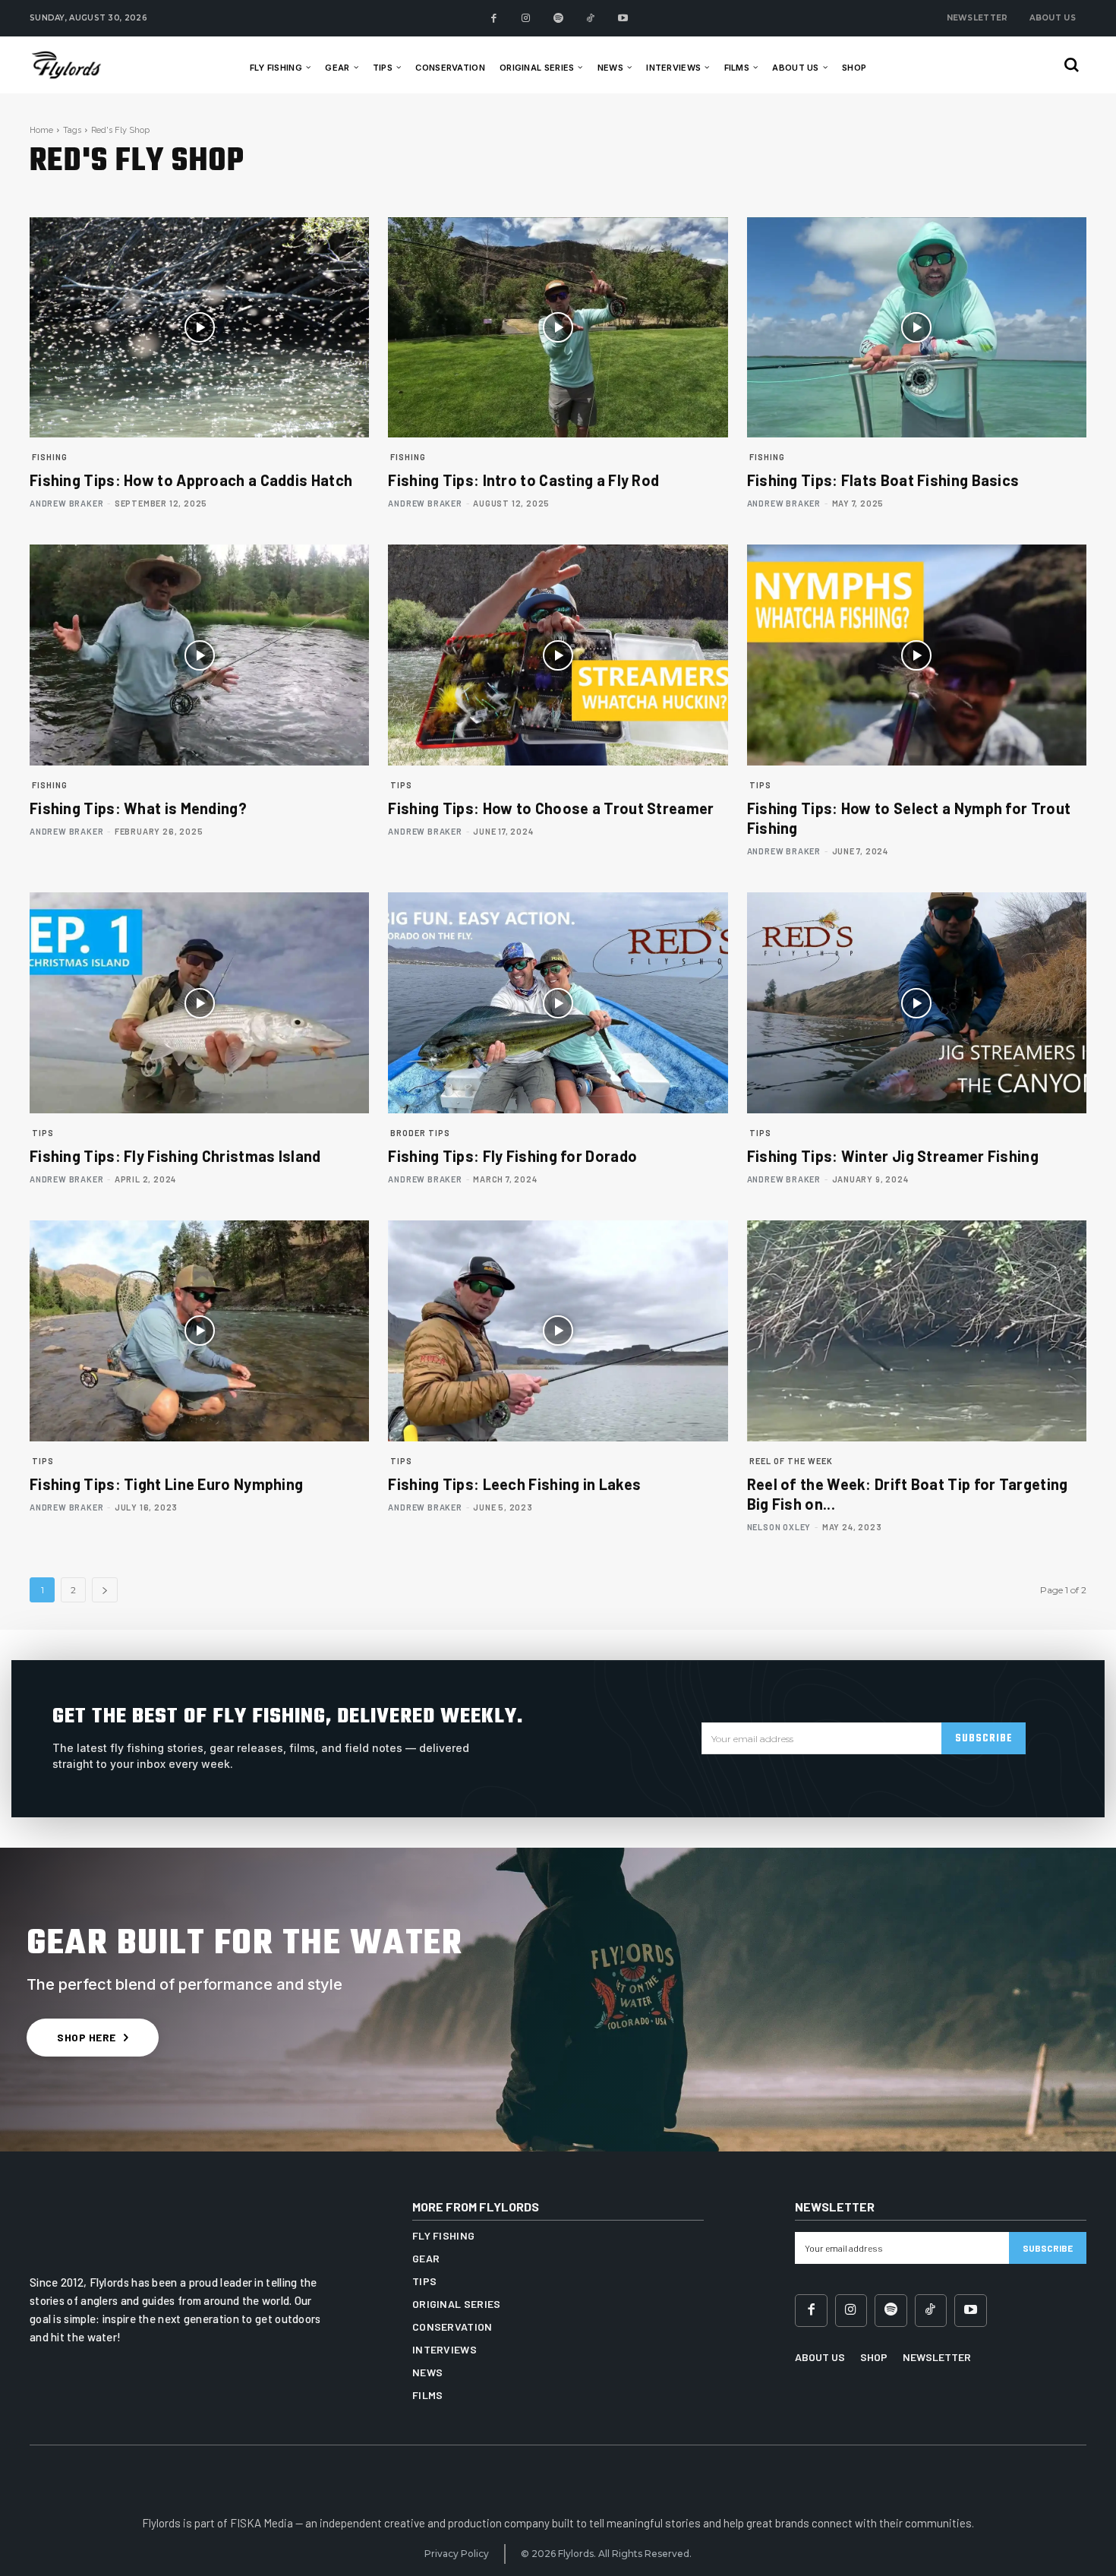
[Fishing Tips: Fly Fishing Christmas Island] (199, 1003)
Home (41, 130)
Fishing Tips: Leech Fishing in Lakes (514, 1484)
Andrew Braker (66, 503)
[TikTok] (590, 19)
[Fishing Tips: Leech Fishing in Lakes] (558, 1331)
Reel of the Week (791, 1461)
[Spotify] (558, 19)
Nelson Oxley (779, 1527)
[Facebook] (494, 19)
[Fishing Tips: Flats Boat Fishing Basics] (917, 328)
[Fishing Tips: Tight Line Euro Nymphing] (199, 1331)
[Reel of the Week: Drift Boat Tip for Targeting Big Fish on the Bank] (917, 1331)
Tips (401, 785)
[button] (1072, 65)
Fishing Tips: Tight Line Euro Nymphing (166, 1484)
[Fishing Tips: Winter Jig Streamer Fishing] (917, 1003)
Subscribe (984, 1739)
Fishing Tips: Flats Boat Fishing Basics (883, 480)
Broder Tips (420, 1133)
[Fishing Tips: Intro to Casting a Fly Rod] (558, 328)
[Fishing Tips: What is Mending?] (199, 655)
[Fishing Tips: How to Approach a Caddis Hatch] (199, 328)
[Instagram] (526, 19)
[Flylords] (82, 65)
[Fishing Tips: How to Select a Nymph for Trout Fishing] (917, 655)
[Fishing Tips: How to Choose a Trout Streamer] (558, 655)
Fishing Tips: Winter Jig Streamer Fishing (893, 1156)
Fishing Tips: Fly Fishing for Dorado (512, 1156)
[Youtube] (623, 19)
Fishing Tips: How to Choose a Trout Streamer (551, 808)
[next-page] (105, 1590)
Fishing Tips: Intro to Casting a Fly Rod (523, 480)
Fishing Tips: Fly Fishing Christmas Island (175, 1156)
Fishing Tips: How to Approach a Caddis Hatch (191, 480)
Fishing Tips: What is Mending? (138, 808)
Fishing (50, 457)
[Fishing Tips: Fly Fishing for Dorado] (558, 1003)
